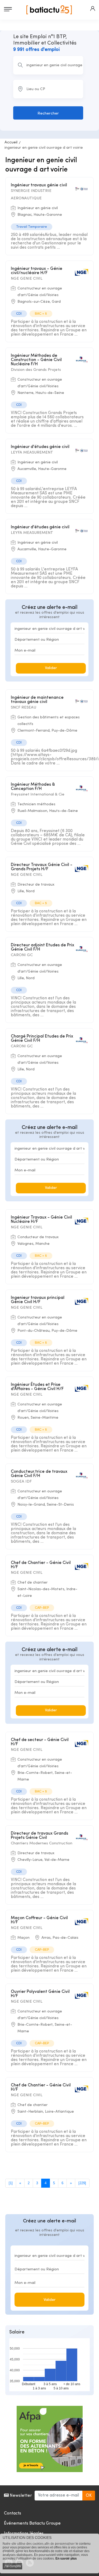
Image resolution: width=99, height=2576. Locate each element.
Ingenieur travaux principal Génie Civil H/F (38, 1300)
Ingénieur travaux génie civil (39, 185)
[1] (11, 2183)
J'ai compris (12, 2566)
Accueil (11, 142)
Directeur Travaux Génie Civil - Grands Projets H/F (42, 867)
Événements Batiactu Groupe (32, 2524)
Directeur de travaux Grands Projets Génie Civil (39, 1836)
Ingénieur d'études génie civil (40, 447)
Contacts (13, 2513)
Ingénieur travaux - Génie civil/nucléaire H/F (37, 271)
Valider (51, 668)
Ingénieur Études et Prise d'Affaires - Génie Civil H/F (37, 1387)
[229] (82, 2183)
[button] (93, 8)
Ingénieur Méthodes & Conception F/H (33, 787)
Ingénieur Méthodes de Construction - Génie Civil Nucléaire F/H (36, 360)
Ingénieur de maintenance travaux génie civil (37, 700)
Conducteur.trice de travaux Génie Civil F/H (39, 1474)
